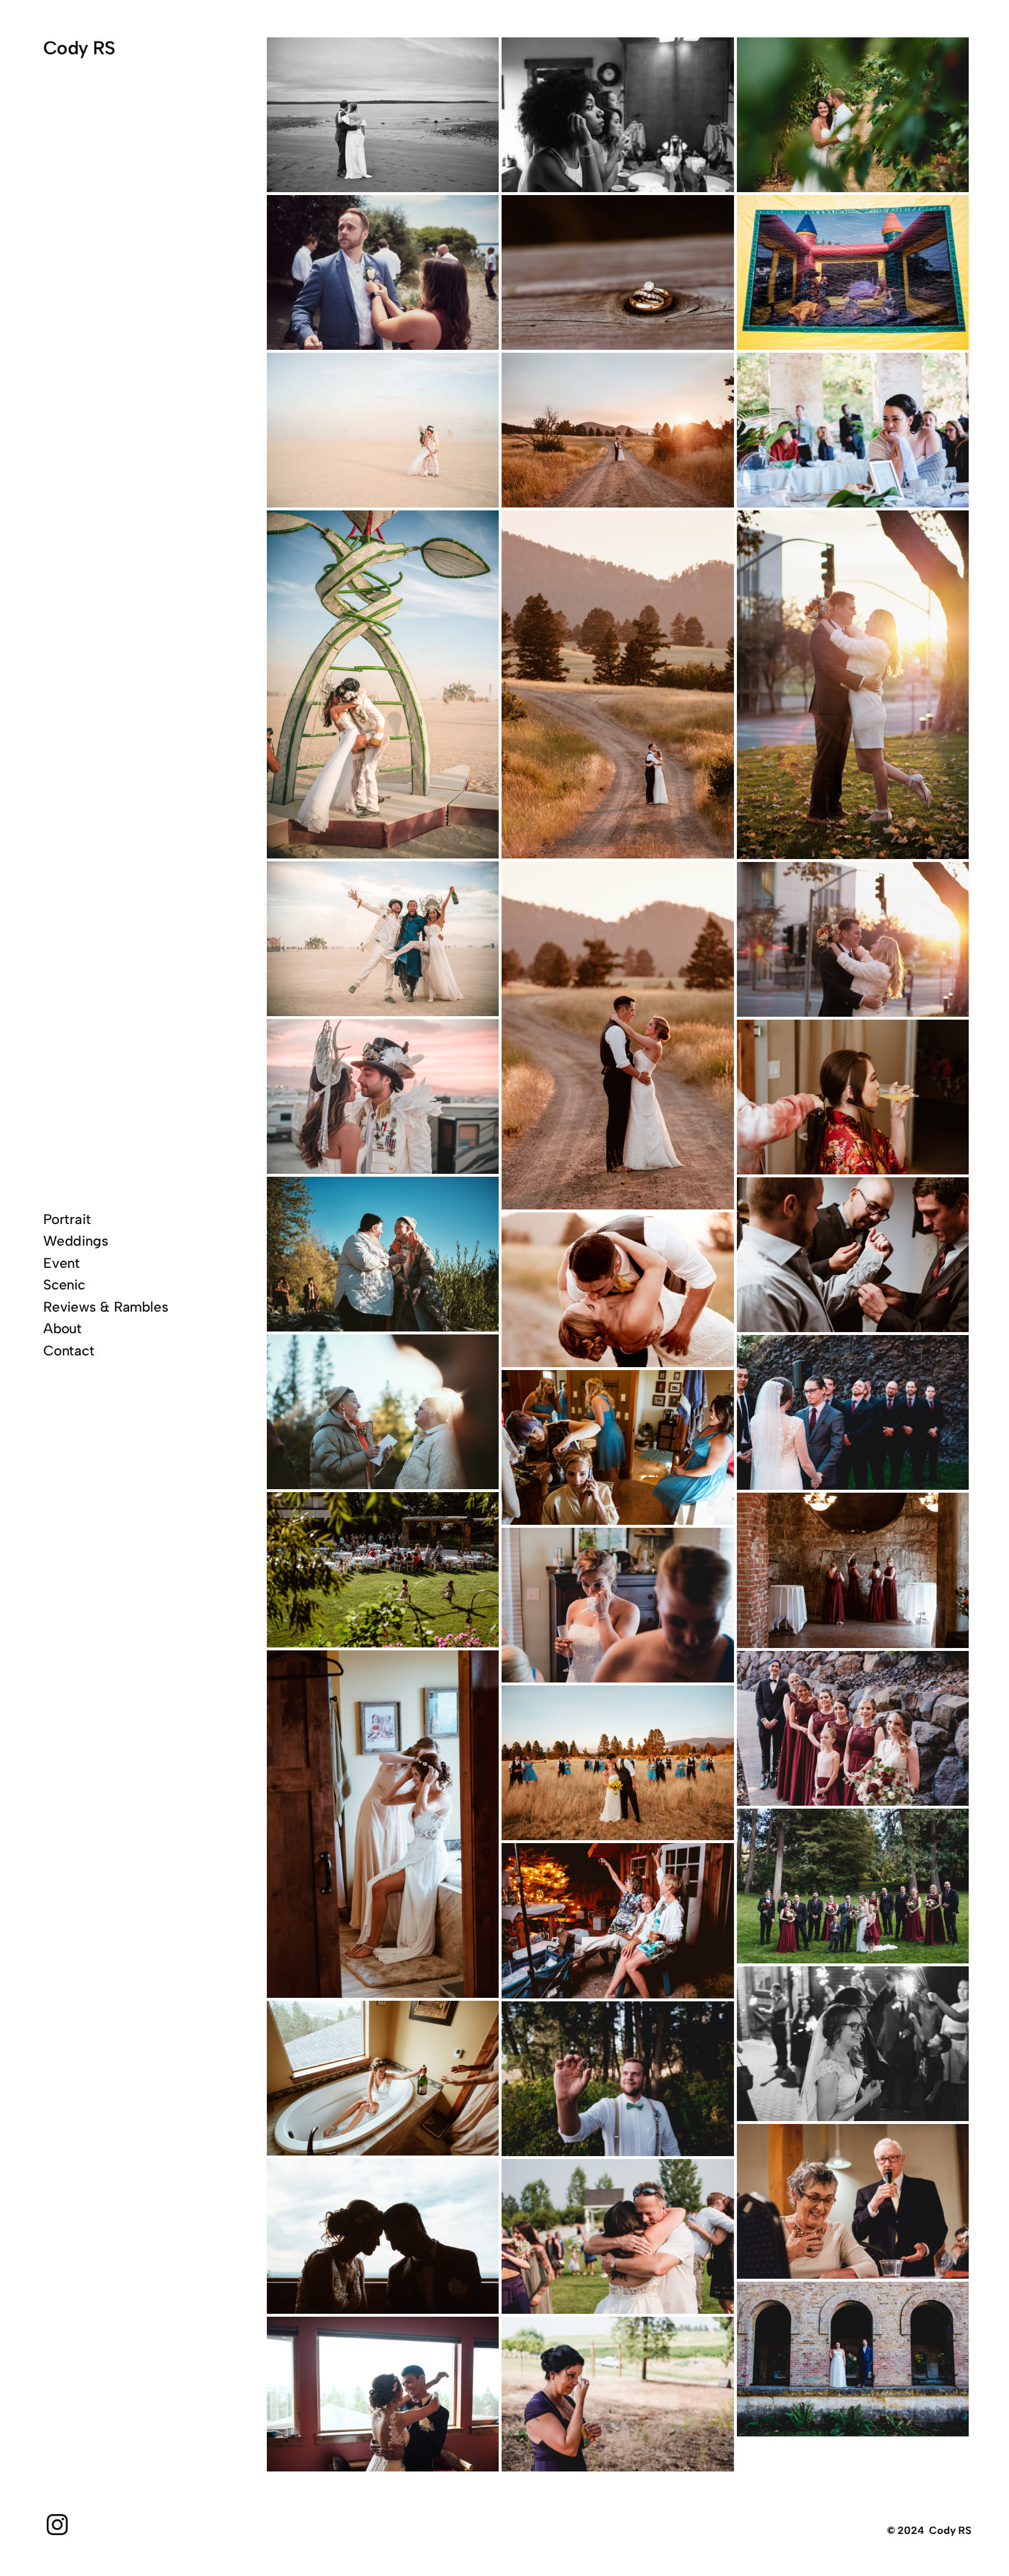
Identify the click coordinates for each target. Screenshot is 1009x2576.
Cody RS (79, 48)
